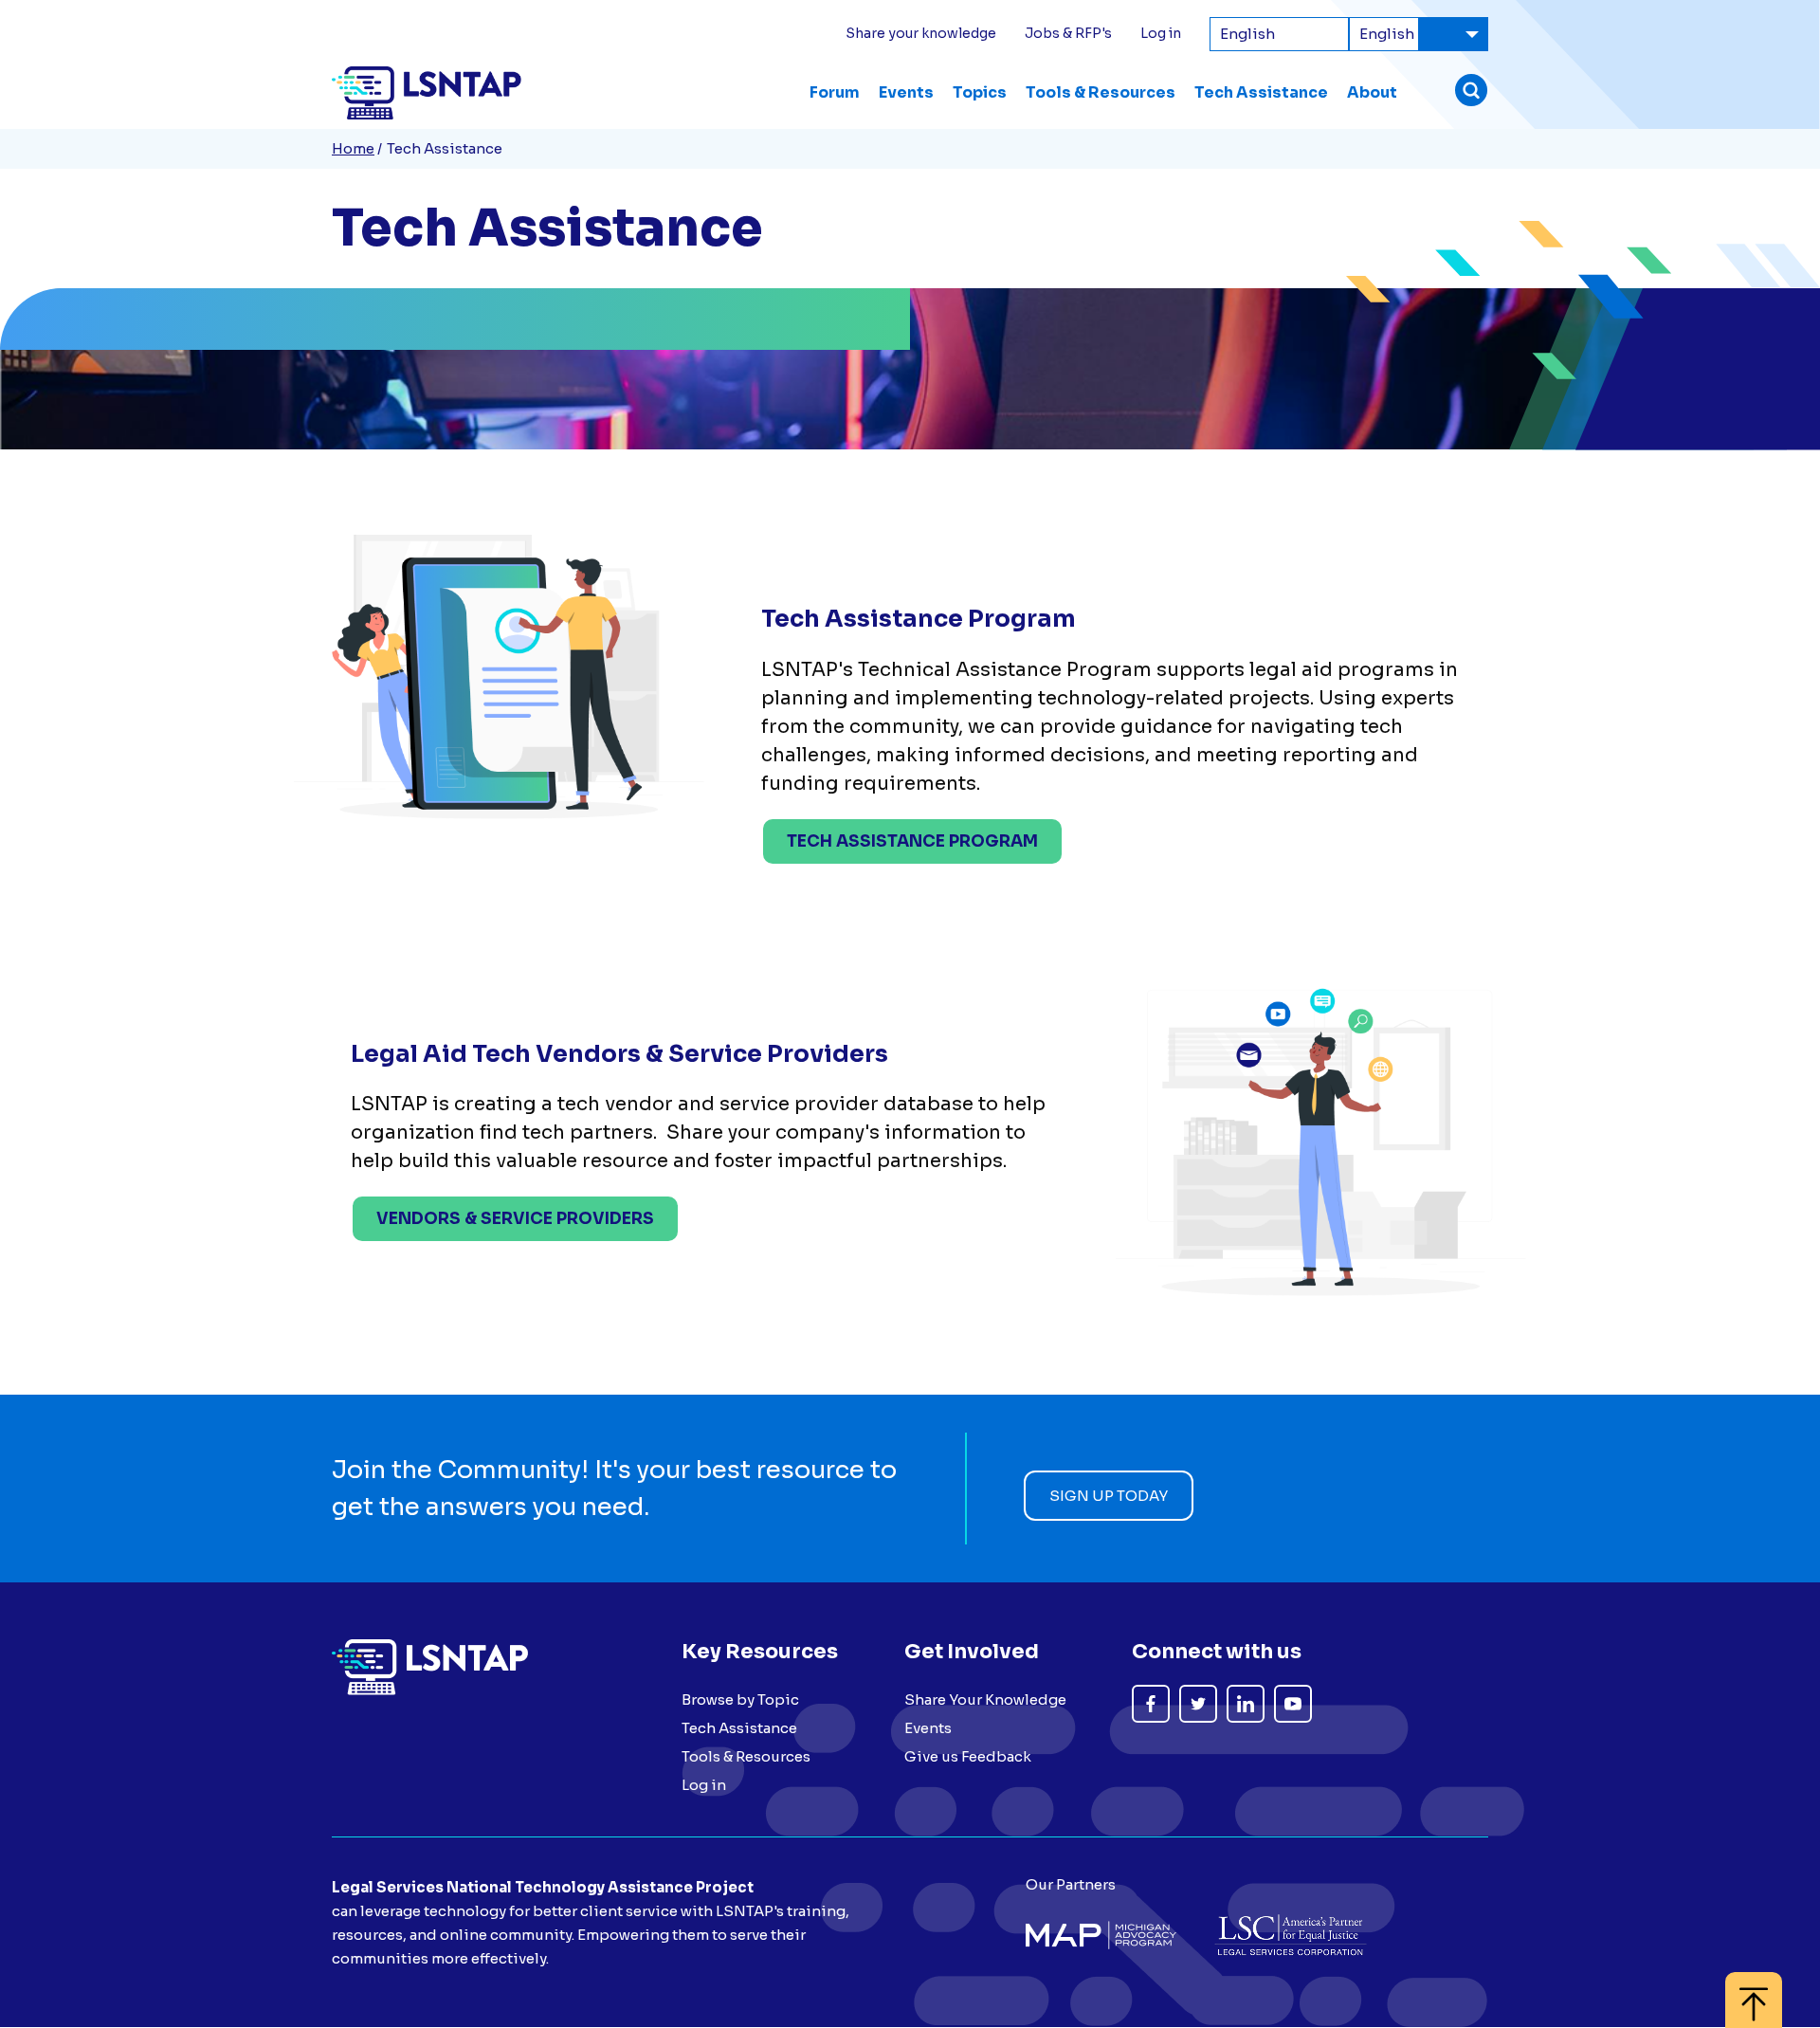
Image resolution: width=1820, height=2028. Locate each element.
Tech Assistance (1261, 92)
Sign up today (1109, 1496)
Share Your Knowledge (985, 1699)
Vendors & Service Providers (515, 1219)
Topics (980, 92)
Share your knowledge (921, 33)
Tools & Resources (1101, 92)
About (1372, 92)
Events (906, 92)
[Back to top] (1754, 1991)
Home (353, 148)
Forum (835, 92)
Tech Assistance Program (912, 841)
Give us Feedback (968, 1756)
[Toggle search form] (1471, 92)
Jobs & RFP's (1068, 33)
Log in (1161, 33)
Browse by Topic (740, 1699)
